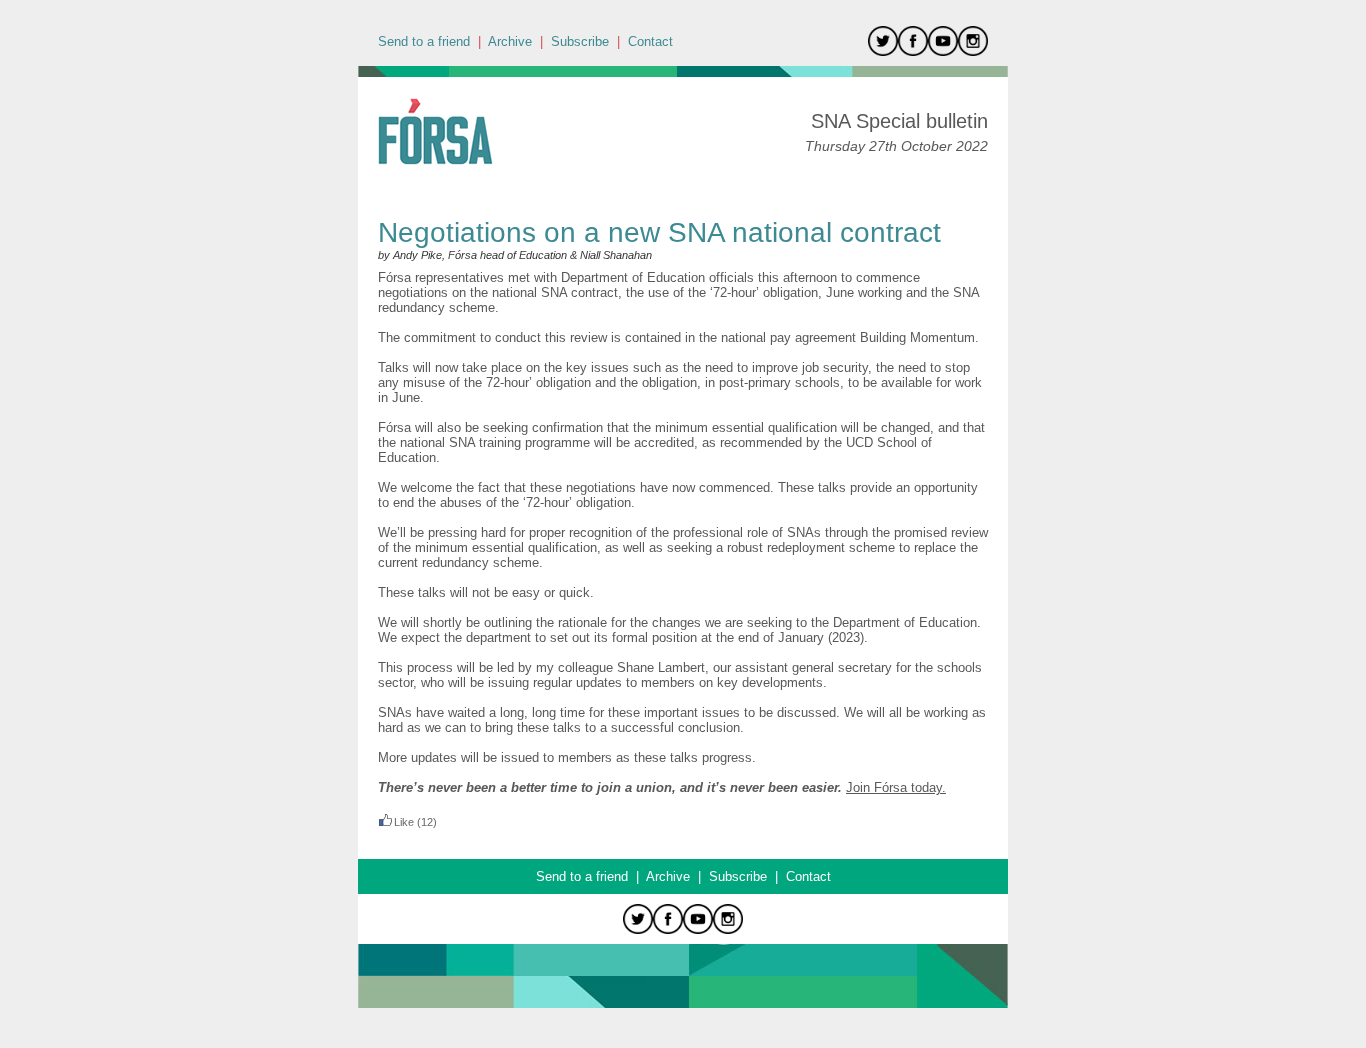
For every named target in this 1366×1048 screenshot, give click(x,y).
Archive (510, 41)
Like (404, 822)
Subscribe (580, 41)
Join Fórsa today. (896, 787)
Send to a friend (424, 41)
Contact (650, 41)
